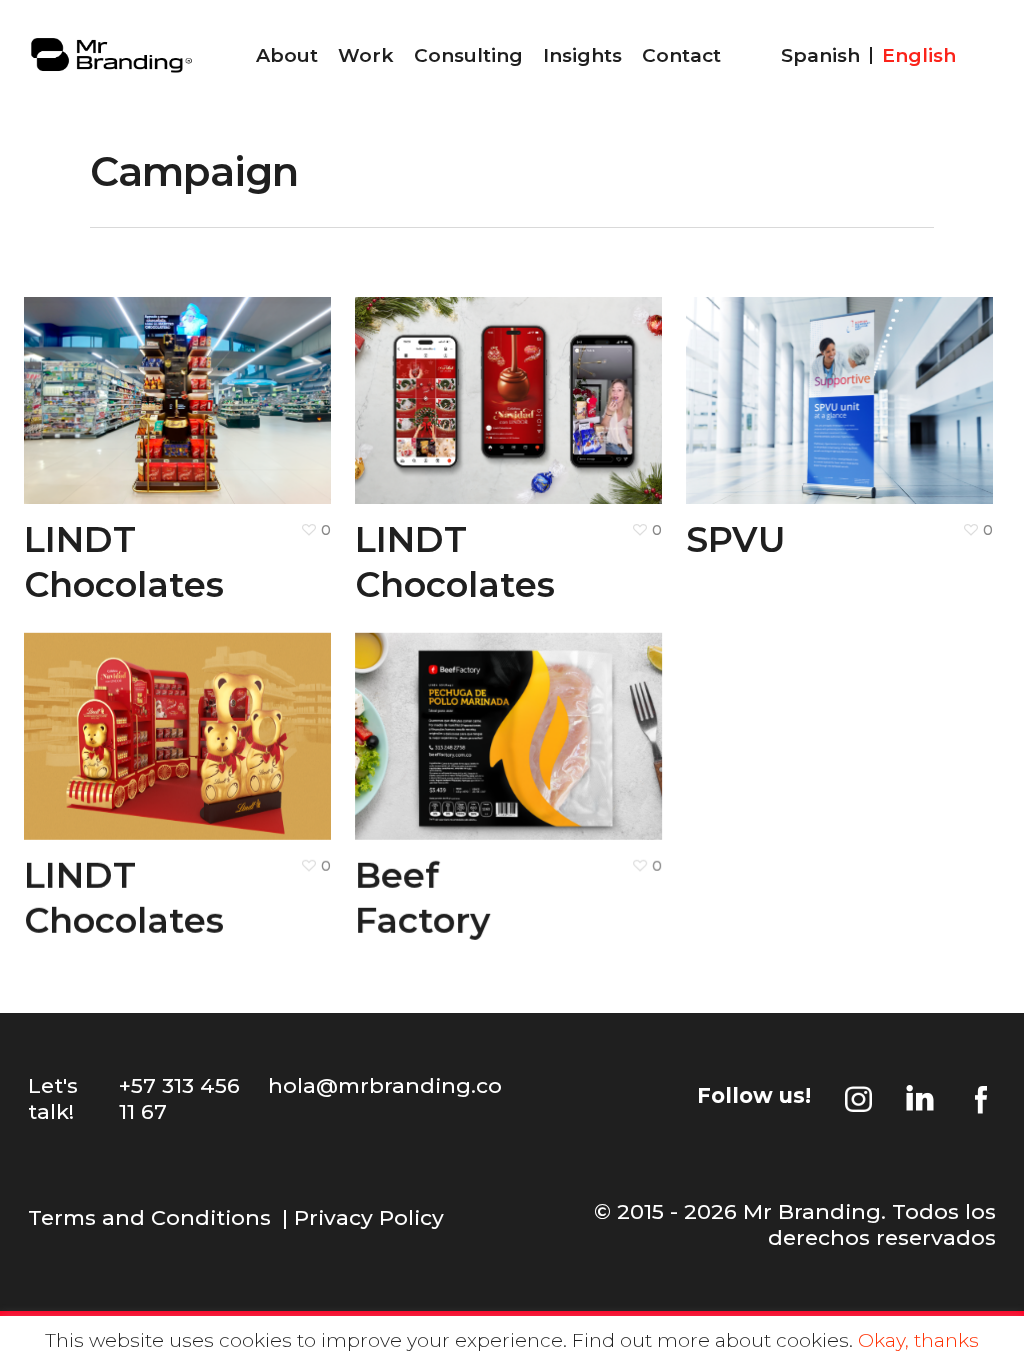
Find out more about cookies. (712, 1340)
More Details (238, 381)
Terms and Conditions (149, 1217)
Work (366, 55)
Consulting (468, 55)
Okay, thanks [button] (918, 1340)
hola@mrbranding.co (385, 1085)
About (287, 55)
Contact (681, 55)
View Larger (116, 381)
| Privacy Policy (363, 1217)
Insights (582, 55)
